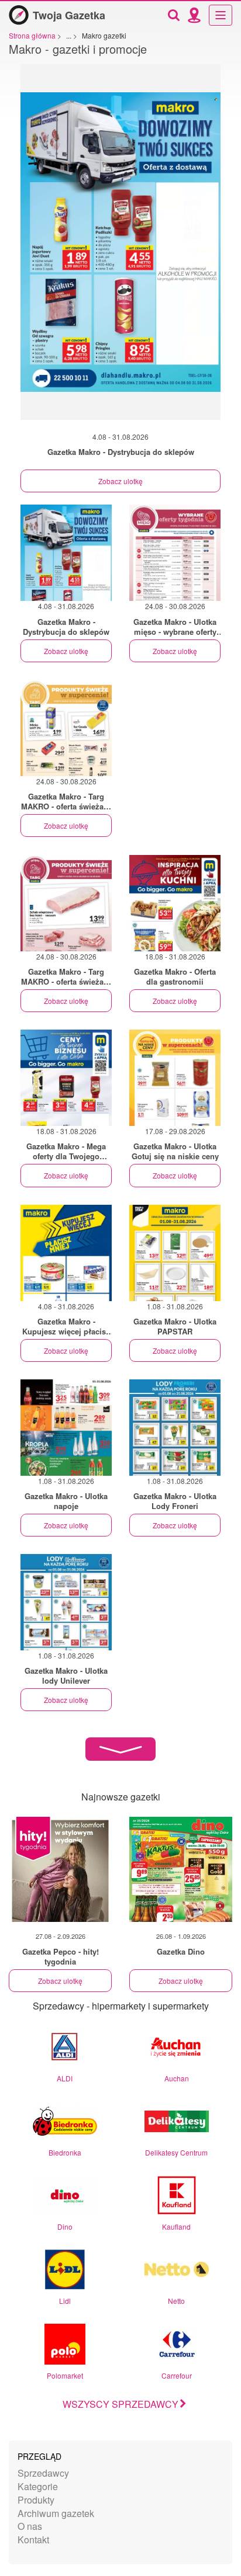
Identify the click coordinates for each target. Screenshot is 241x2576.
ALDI (65, 2078)
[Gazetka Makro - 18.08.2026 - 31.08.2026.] (175, 903)
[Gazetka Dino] (181, 1869)
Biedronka (65, 2152)
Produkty (36, 2500)
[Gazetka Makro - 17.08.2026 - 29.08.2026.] (175, 1078)
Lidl (65, 2301)
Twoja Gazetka (69, 15)
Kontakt (33, 2540)
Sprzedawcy (43, 2473)
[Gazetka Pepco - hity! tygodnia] (60, 1869)
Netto (176, 2301)
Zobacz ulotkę (120, 481)
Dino (65, 2226)
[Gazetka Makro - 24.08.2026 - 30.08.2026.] (175, 553)
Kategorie (38, 2486)
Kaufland (176, 2226)
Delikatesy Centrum (176, 2152)
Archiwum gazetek (56, 2513)
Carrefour (177, 2375)
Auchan (177, 2078)
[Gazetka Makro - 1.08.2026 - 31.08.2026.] (175, 1253)
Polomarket (65, 2375)
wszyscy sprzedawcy (120, 2404)
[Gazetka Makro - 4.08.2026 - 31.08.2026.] (120, 248)
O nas (30, 2526)
